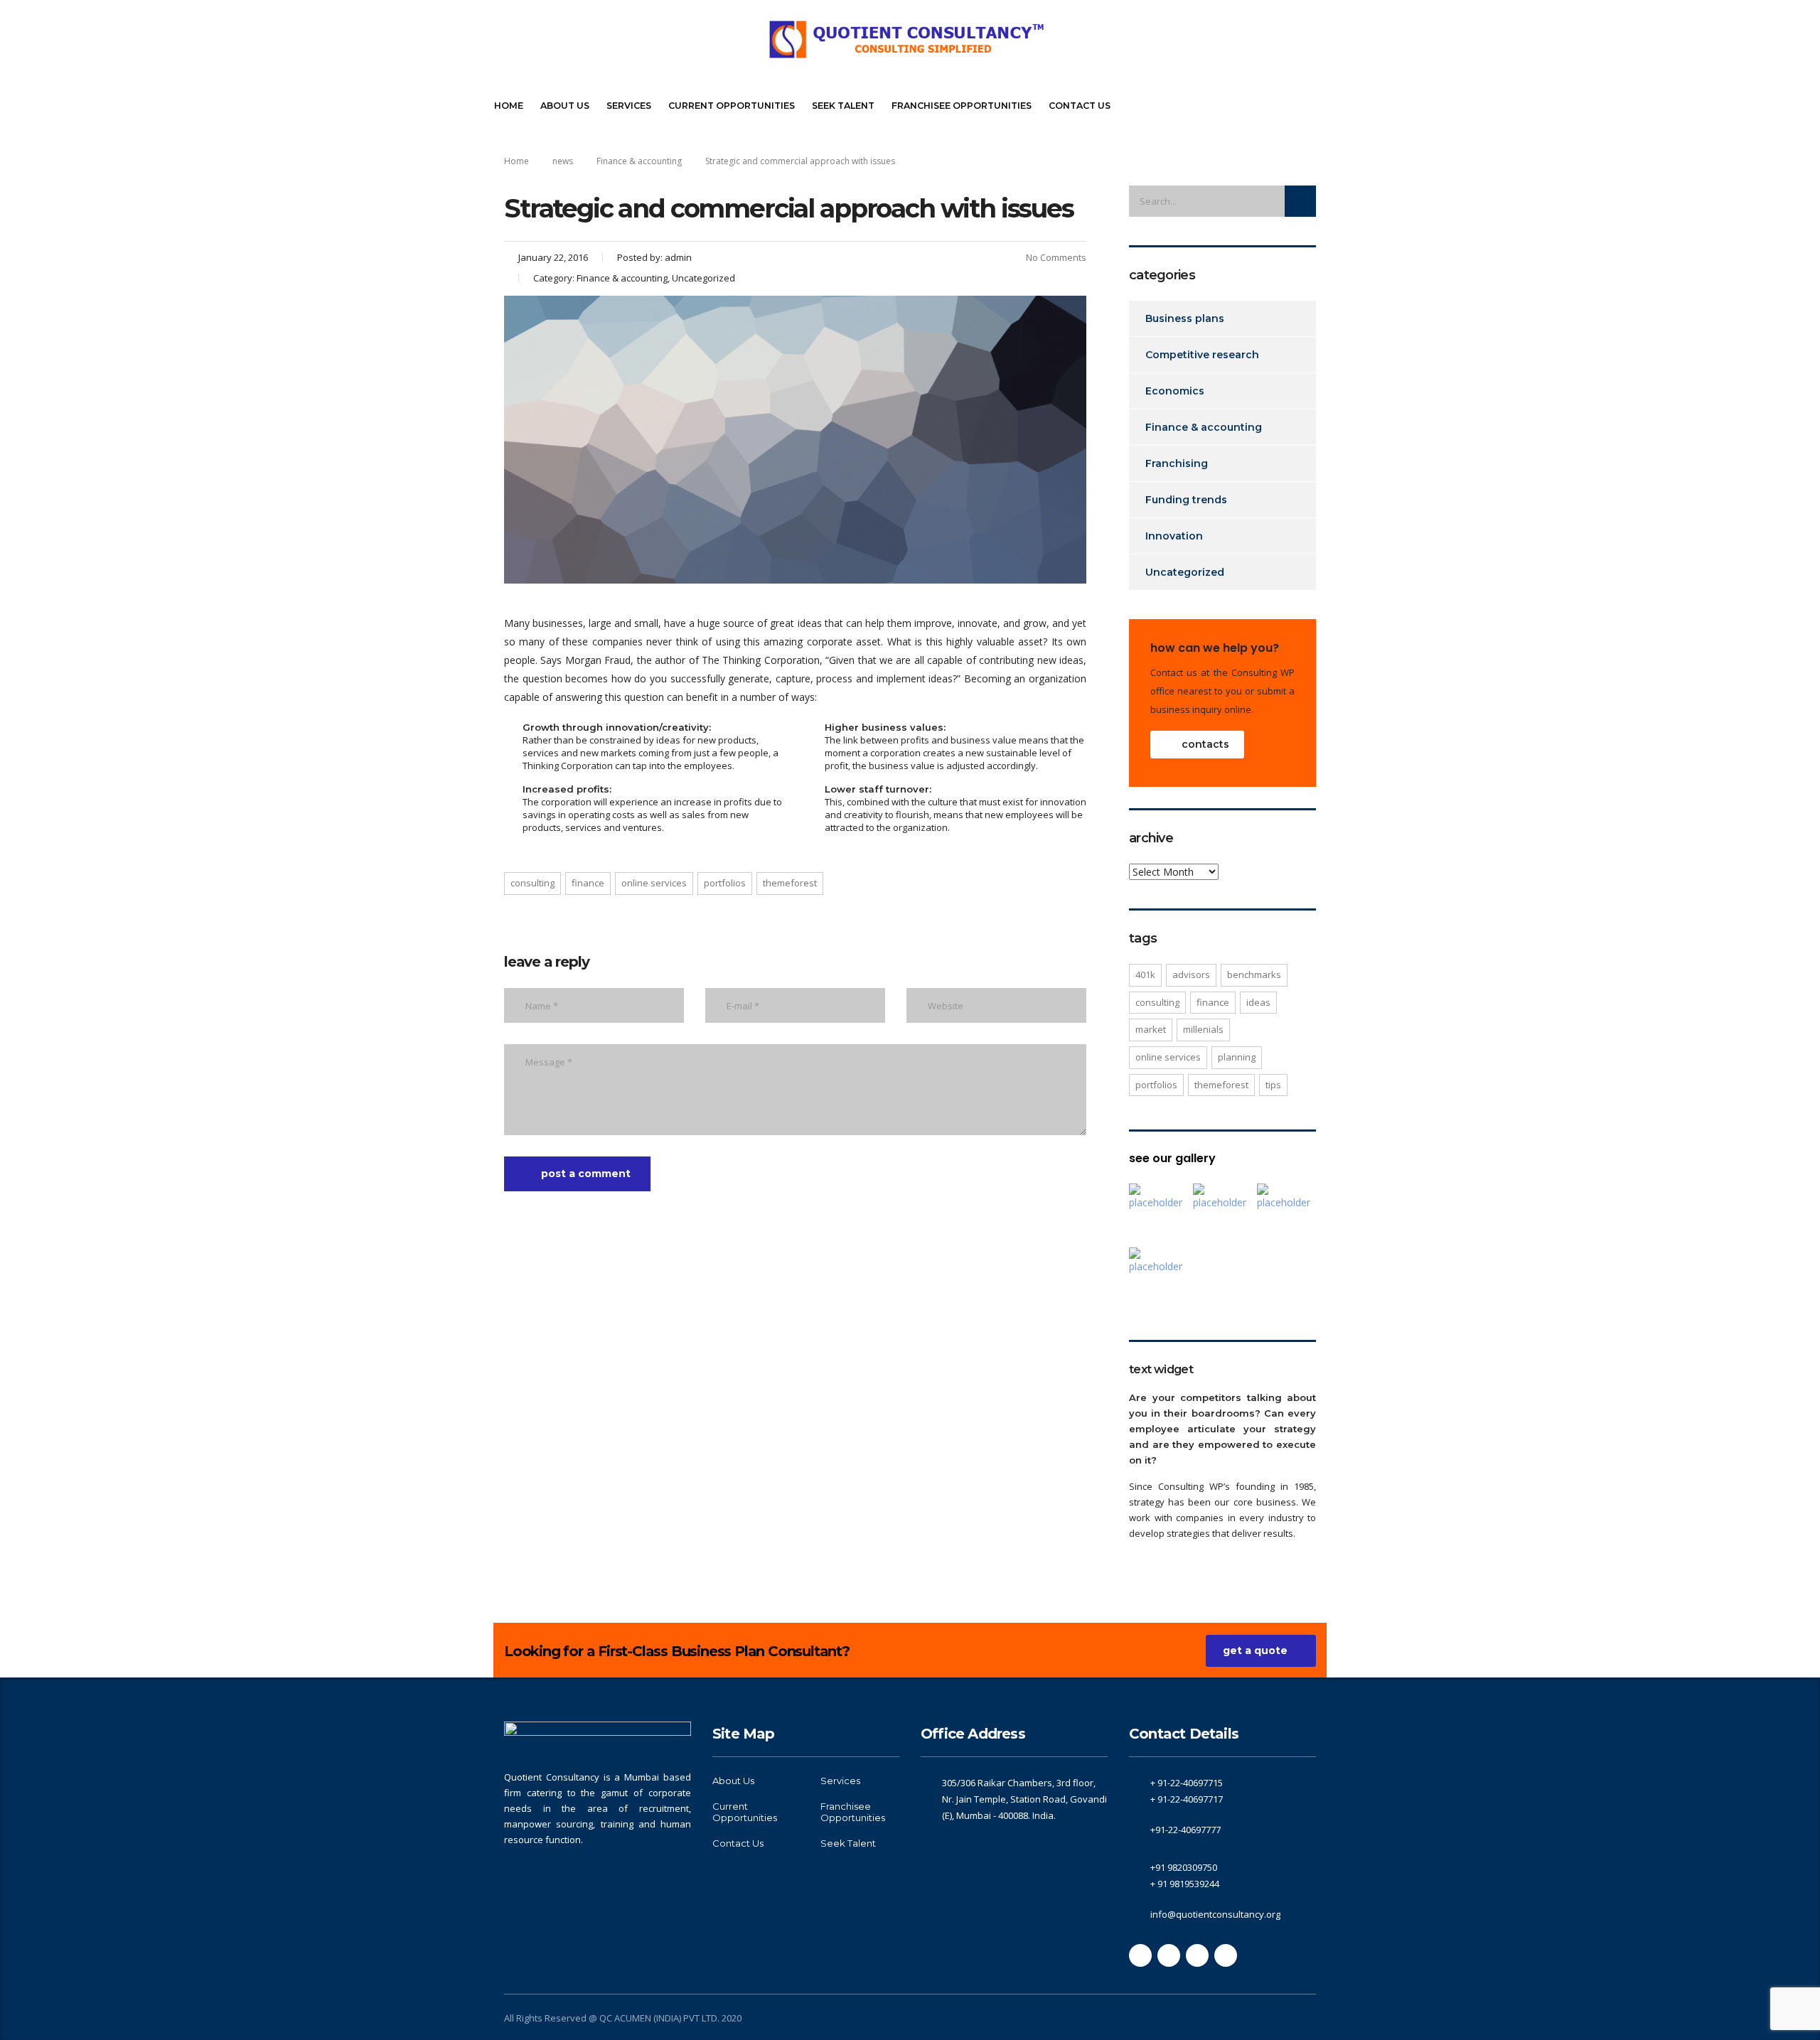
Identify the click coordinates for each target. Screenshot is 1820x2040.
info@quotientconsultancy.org (1215, 1914)
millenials (1203, 1029)
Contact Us (1080, 106)
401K (1145, 975)
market (1151, 1029)
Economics (1175, 391)
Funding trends (1186, 500)
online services (654, 883)
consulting (532, 883)
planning (1237, 1057)
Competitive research (1202, 355)
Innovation (1174, 536)
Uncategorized (1185, 572)
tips (1273, 1085)
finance (588, 883)
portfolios (725, 883)
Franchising (1177, 463)
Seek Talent (843, 106)
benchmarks (1254, 975)
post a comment (586, 1174)
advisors (1191, 975)
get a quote (1255, 1650)
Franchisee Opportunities (962, 106)
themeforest (790, 883)
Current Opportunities (732, 106)
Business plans (1185, 318)
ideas (1258, 1002)
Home (509, 106)
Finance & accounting (1204, 427)
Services (629, 106)
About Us (565, 106)
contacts (1205, 744)
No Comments (1056, 257)
